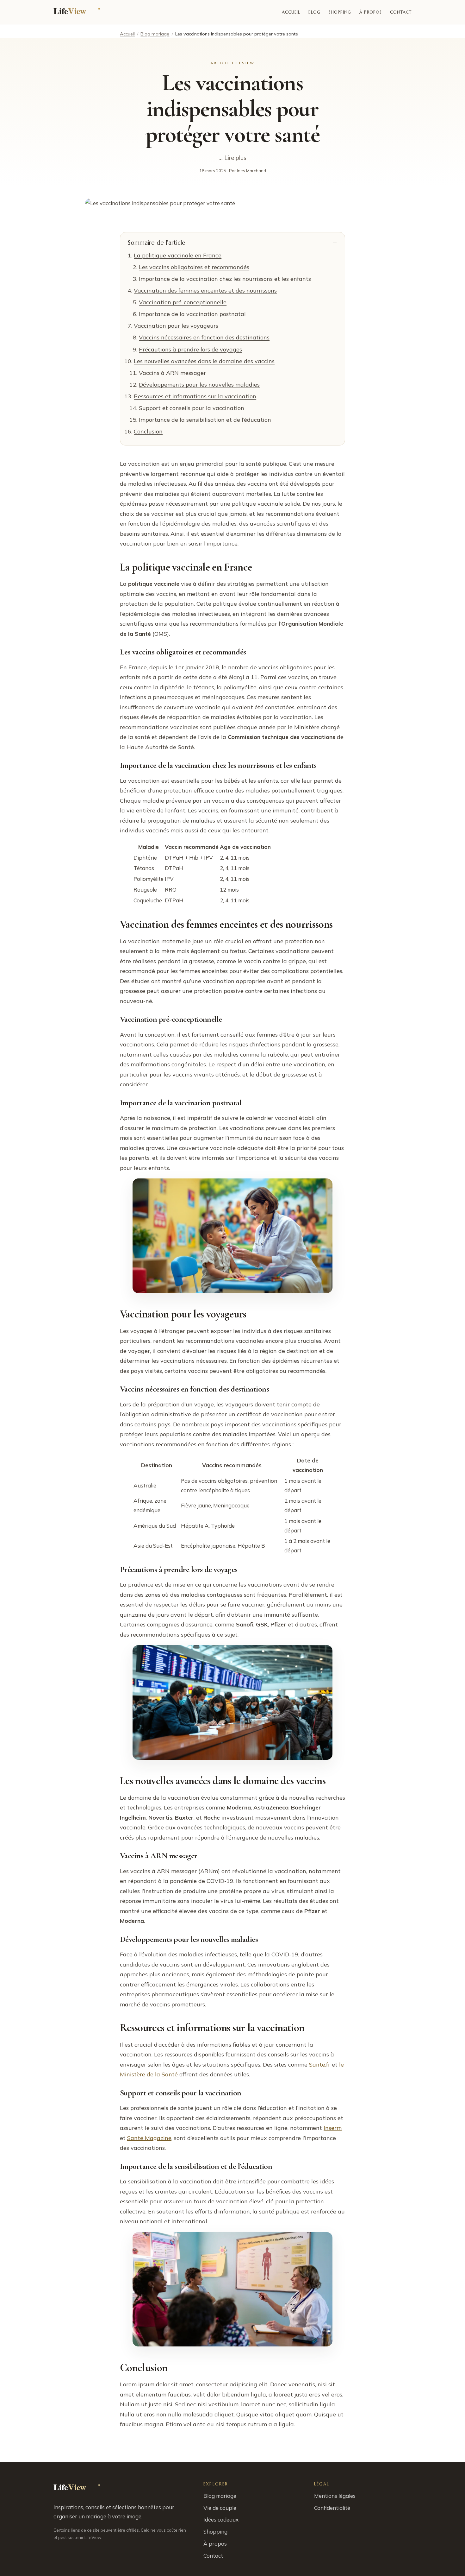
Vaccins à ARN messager (172, 373)
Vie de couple (220, 2508)
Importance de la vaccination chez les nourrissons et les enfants (225, 279)
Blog (314, 12)
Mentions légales (335, 2496)
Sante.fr (320, 2065)
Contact (401, 12)
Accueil (291, 12)
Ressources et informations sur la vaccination (195, 396)
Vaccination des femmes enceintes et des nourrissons (205, 290)
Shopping (340, 12)
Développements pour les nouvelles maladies (199, 385)
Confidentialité (332, 2508)
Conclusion (148, 431)
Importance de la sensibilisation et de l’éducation (205, 420)
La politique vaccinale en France (178, 255)
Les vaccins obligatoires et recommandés (194, 267)
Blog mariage (155, 34)
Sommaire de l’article (157, 243)
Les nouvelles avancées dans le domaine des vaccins (204, 361)
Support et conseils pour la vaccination (192, 408)
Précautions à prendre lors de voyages (190, 349)
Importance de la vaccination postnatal (192, 314)
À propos (370, 12)
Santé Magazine (149, 2138)
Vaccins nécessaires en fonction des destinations (204, 337)
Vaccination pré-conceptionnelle (183, 302)
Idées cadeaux (221, 2519)
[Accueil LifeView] (78, 12)
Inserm (333, 2128)
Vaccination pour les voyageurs (176, 326)
